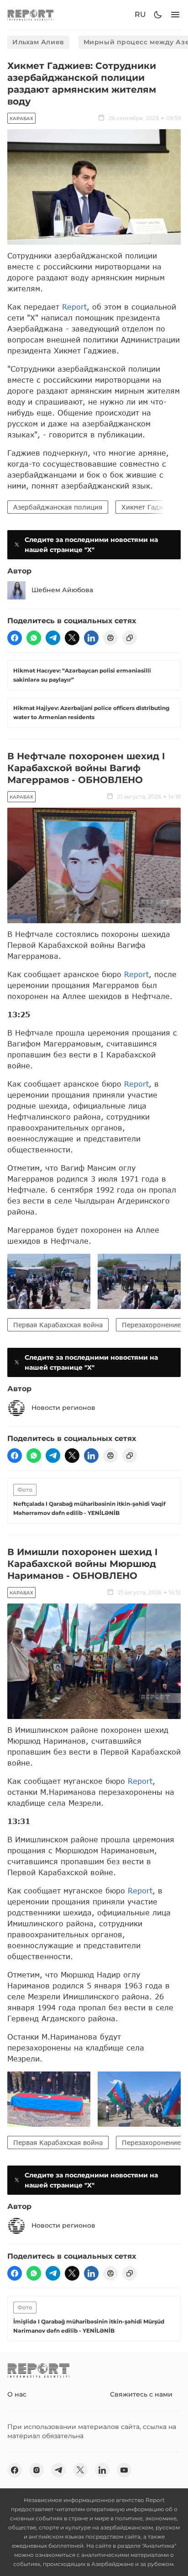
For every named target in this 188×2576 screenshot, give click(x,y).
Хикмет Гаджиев (148, 507)
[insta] (37, 2470)
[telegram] (53, 638)
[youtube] (124, 2470)
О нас (17, 2394)
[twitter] (72, 638)
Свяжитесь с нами (141, 2394)
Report (74, 307)
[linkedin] (91, 638)
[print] (110, 638)
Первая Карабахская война (58, 1325)
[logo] (31, 15)
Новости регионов (63, 1408)
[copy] (130, 638)
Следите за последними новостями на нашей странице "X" (91, 545)
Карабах (21, 118)
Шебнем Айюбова (62, 590)
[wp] (34, 638)
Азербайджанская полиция (58, 507)
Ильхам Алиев (38, 42)
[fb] (15, 638)
